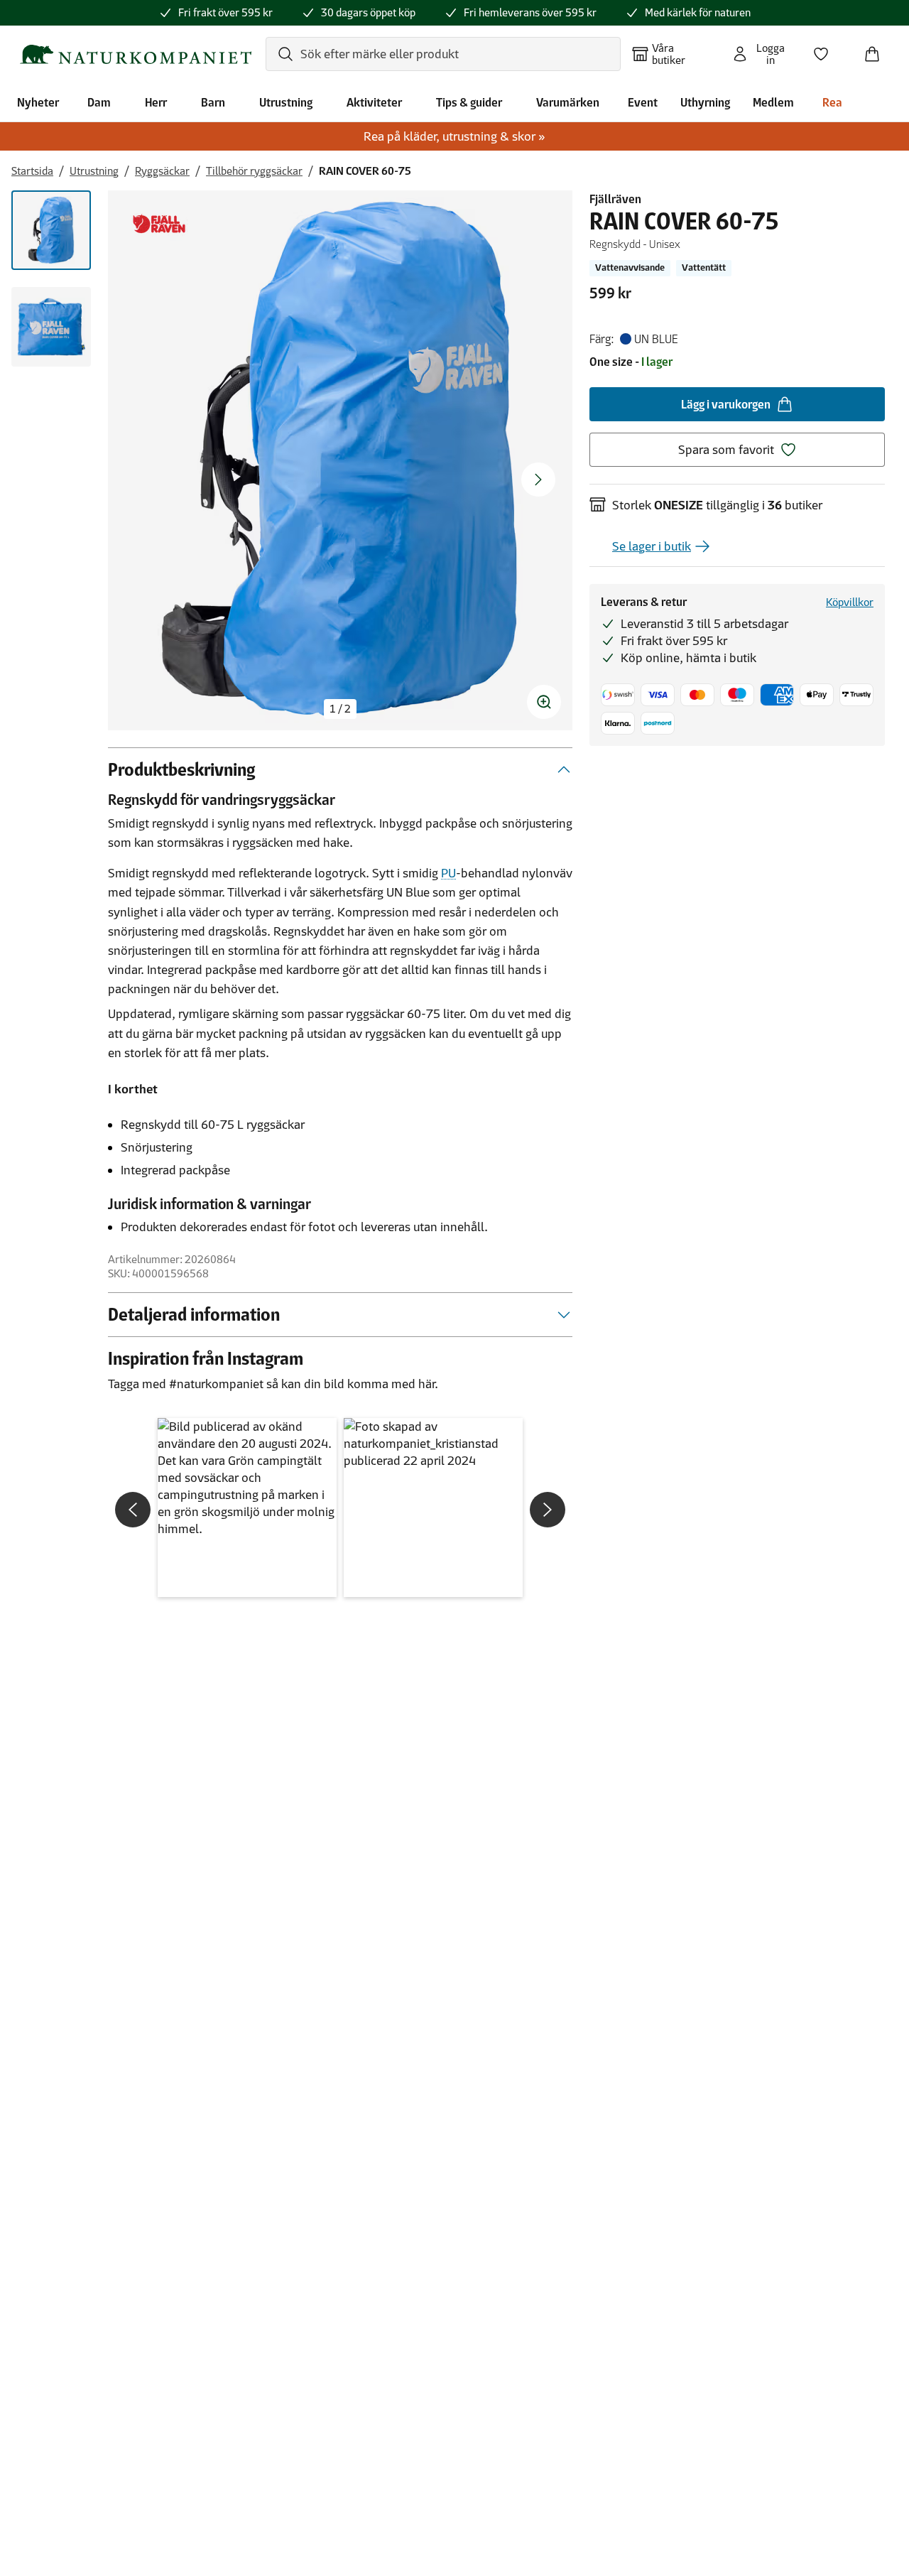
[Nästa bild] (538, 480)
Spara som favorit (726, 450)
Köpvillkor (850, 602)
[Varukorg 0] (878, 50)
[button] (247, 1508)
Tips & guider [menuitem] (469, 102)
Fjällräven (615, 199)
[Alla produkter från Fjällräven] (159, 224)
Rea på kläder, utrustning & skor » (454, 136)
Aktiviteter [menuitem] (374, 102)
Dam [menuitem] (99, 102)
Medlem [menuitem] (773, 102)
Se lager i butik (652, 546)
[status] (340, 709)
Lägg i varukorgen (726, 404)
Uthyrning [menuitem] (705, 102)
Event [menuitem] (643, 102)
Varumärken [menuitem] (568, 102)
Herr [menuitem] (156, 102)
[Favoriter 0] (827, 50)
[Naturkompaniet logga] (136, 54)
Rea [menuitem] (832, 102)
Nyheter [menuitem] (38, 102)
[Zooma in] (544, 702)
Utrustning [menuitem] (286, 102)
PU (448, 873)
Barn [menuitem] (213, 102)
